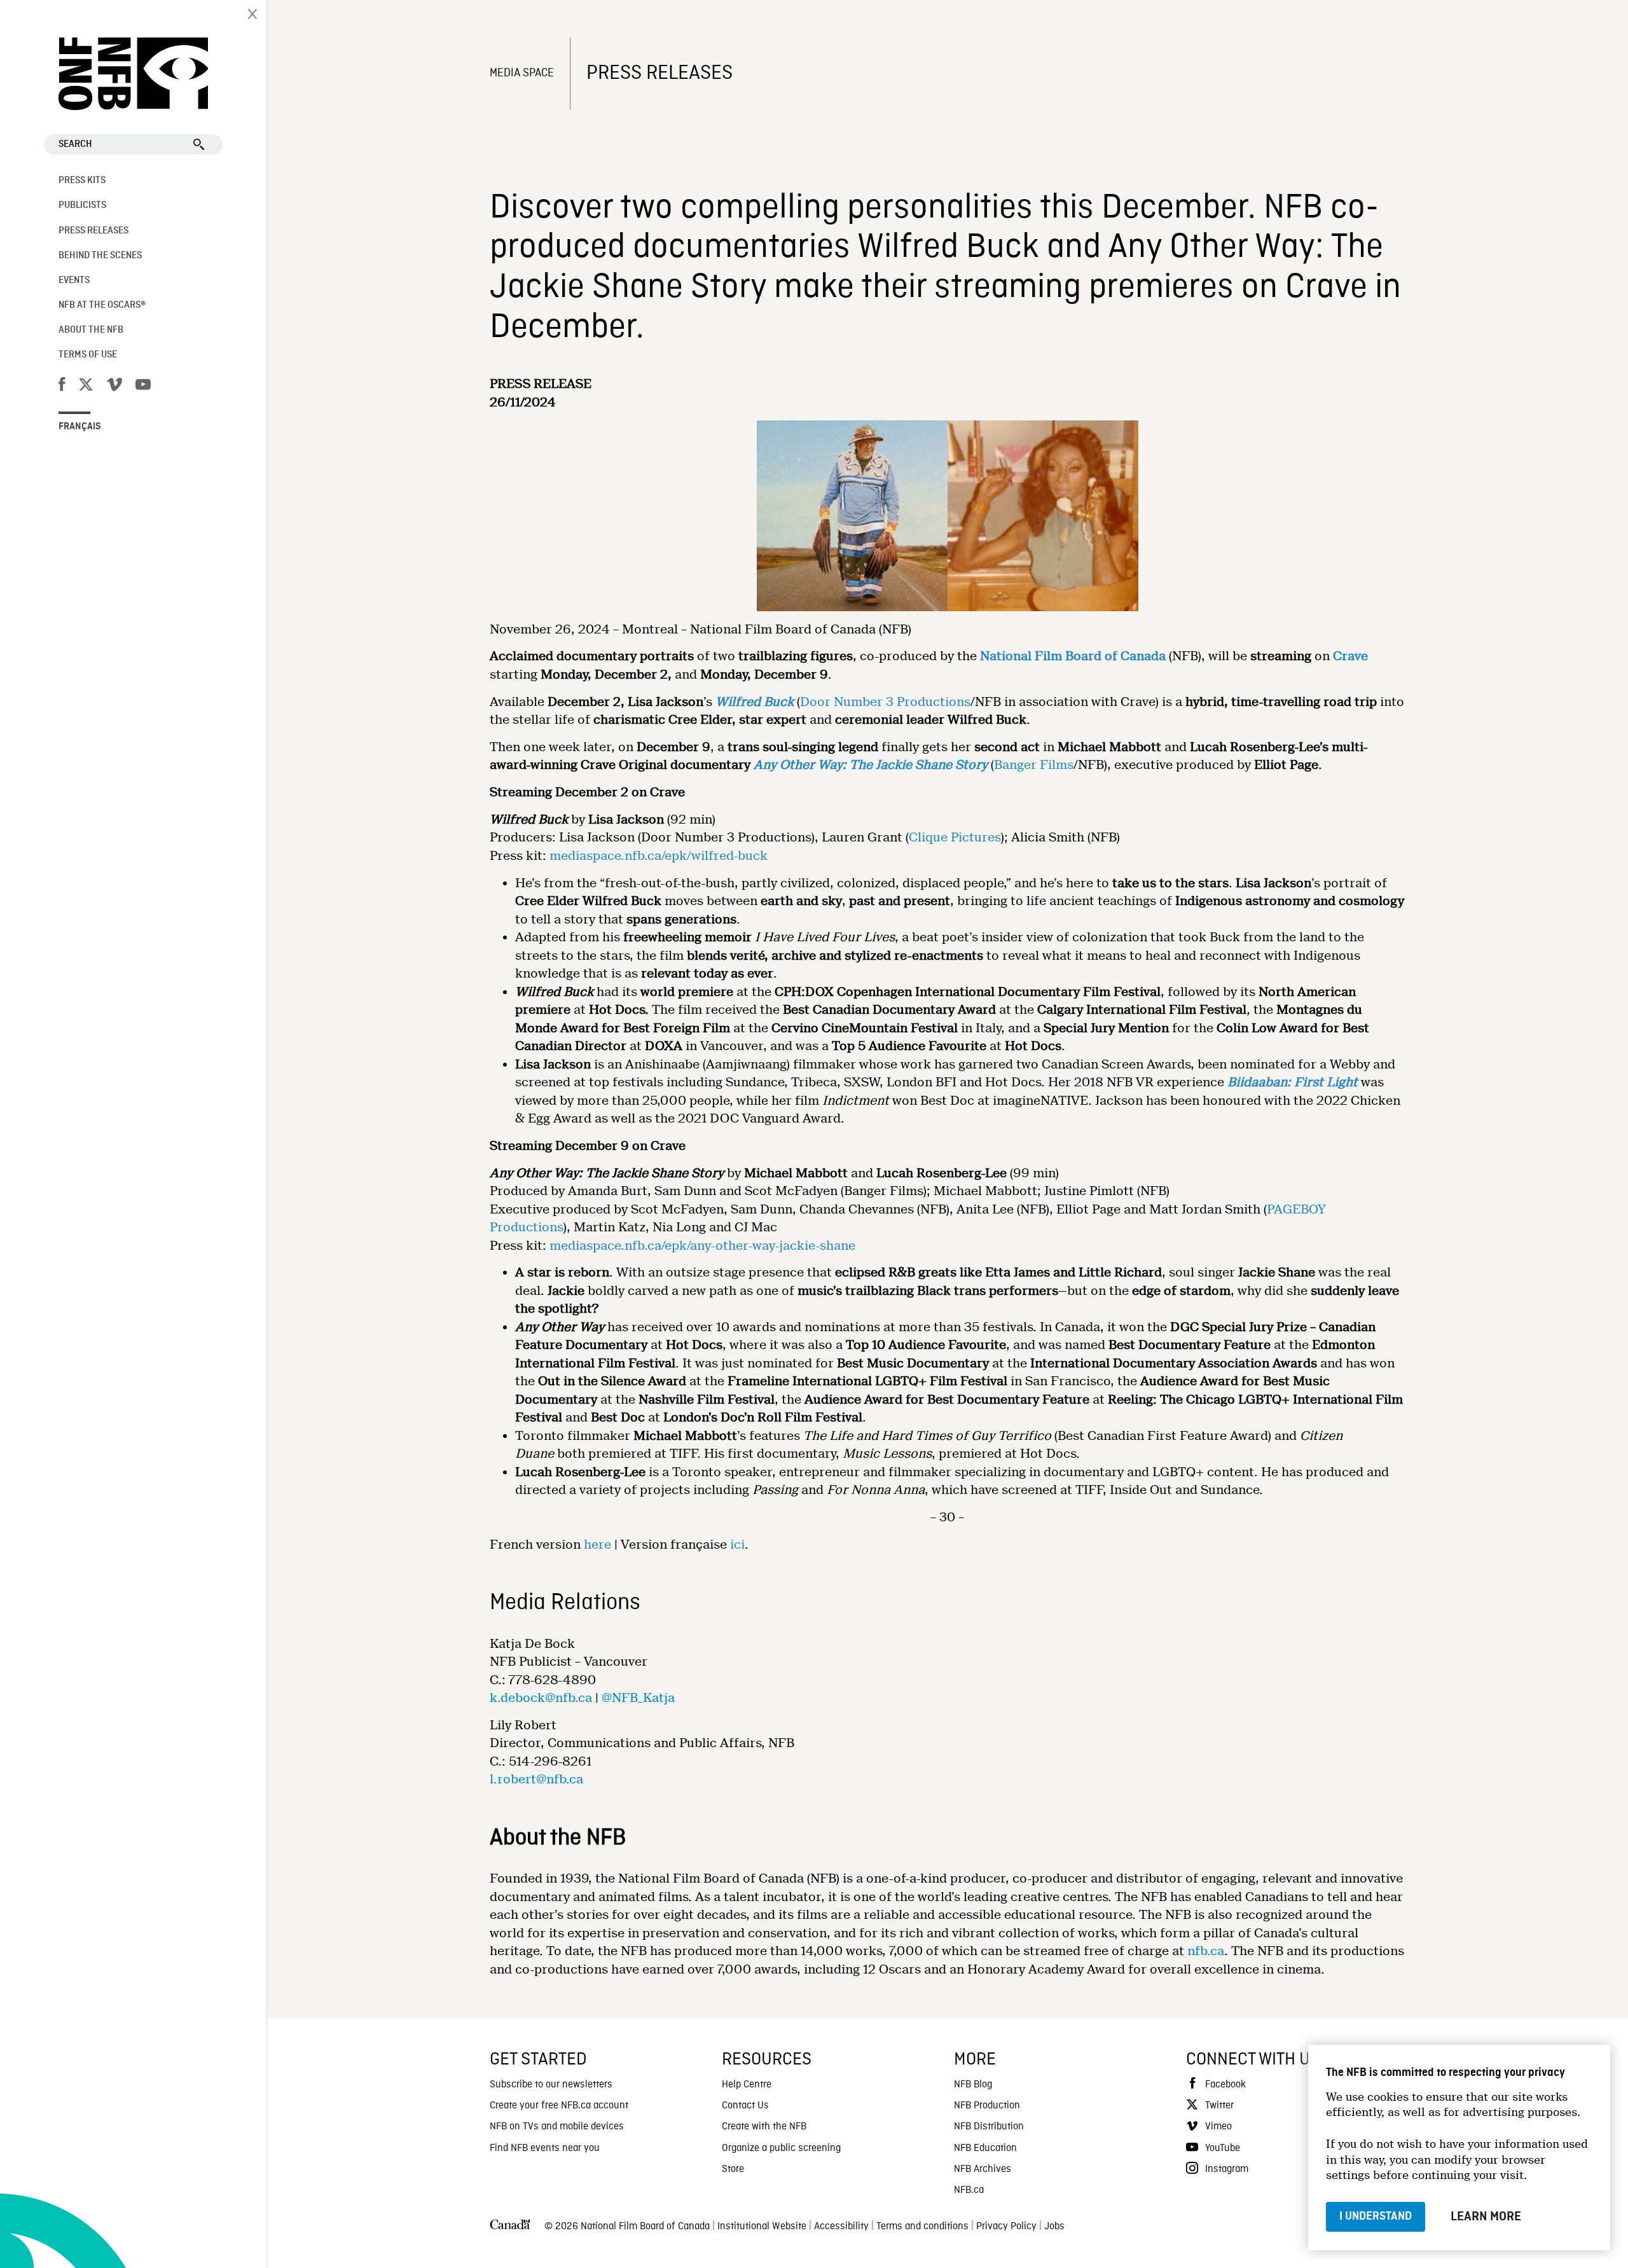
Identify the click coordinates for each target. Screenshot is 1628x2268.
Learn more (1486, 2216)
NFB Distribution (989, 2127)
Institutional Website (762, 2227)
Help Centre (747, 2085)
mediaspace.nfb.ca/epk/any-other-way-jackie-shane (702, 1246)
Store (733, 2169)
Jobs (1054, 2227)
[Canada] (510, 2227)
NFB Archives (983, 2169)
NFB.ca (969, 2190)
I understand (1376, 2216)
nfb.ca (1206, 1951)
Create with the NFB (764, 2127)
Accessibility (841, 2227)
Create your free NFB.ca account (559, 2106)
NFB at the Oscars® (102, 305)
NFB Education (985, 2148)
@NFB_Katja (638, 1698)
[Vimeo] (114, 387)
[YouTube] (143, 387)
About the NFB (91, 330)
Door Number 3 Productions (885, 702)
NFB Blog (973, 2085)
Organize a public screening (781, 2148)
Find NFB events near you (545, 2148)
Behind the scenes (100, 256)
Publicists (82, 205)
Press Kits (82, 181)
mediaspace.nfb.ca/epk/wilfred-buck (659, 856)
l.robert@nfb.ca (536, 1779)
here (597, 1545)
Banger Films (1034, 765)
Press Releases (93, 231)
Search (75, 144)
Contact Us (745, 2106)
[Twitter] (86, 387)
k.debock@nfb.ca (541, 1698)
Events (74, 280)
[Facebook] (62, 387)
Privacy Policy (1006, 2227)
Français (80, 427)
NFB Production (987, 2106)
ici (737, 1545)
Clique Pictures (955, 837)
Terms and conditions (922, 2227)
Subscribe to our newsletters (551, 2085)
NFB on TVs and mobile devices (557, 2127)
